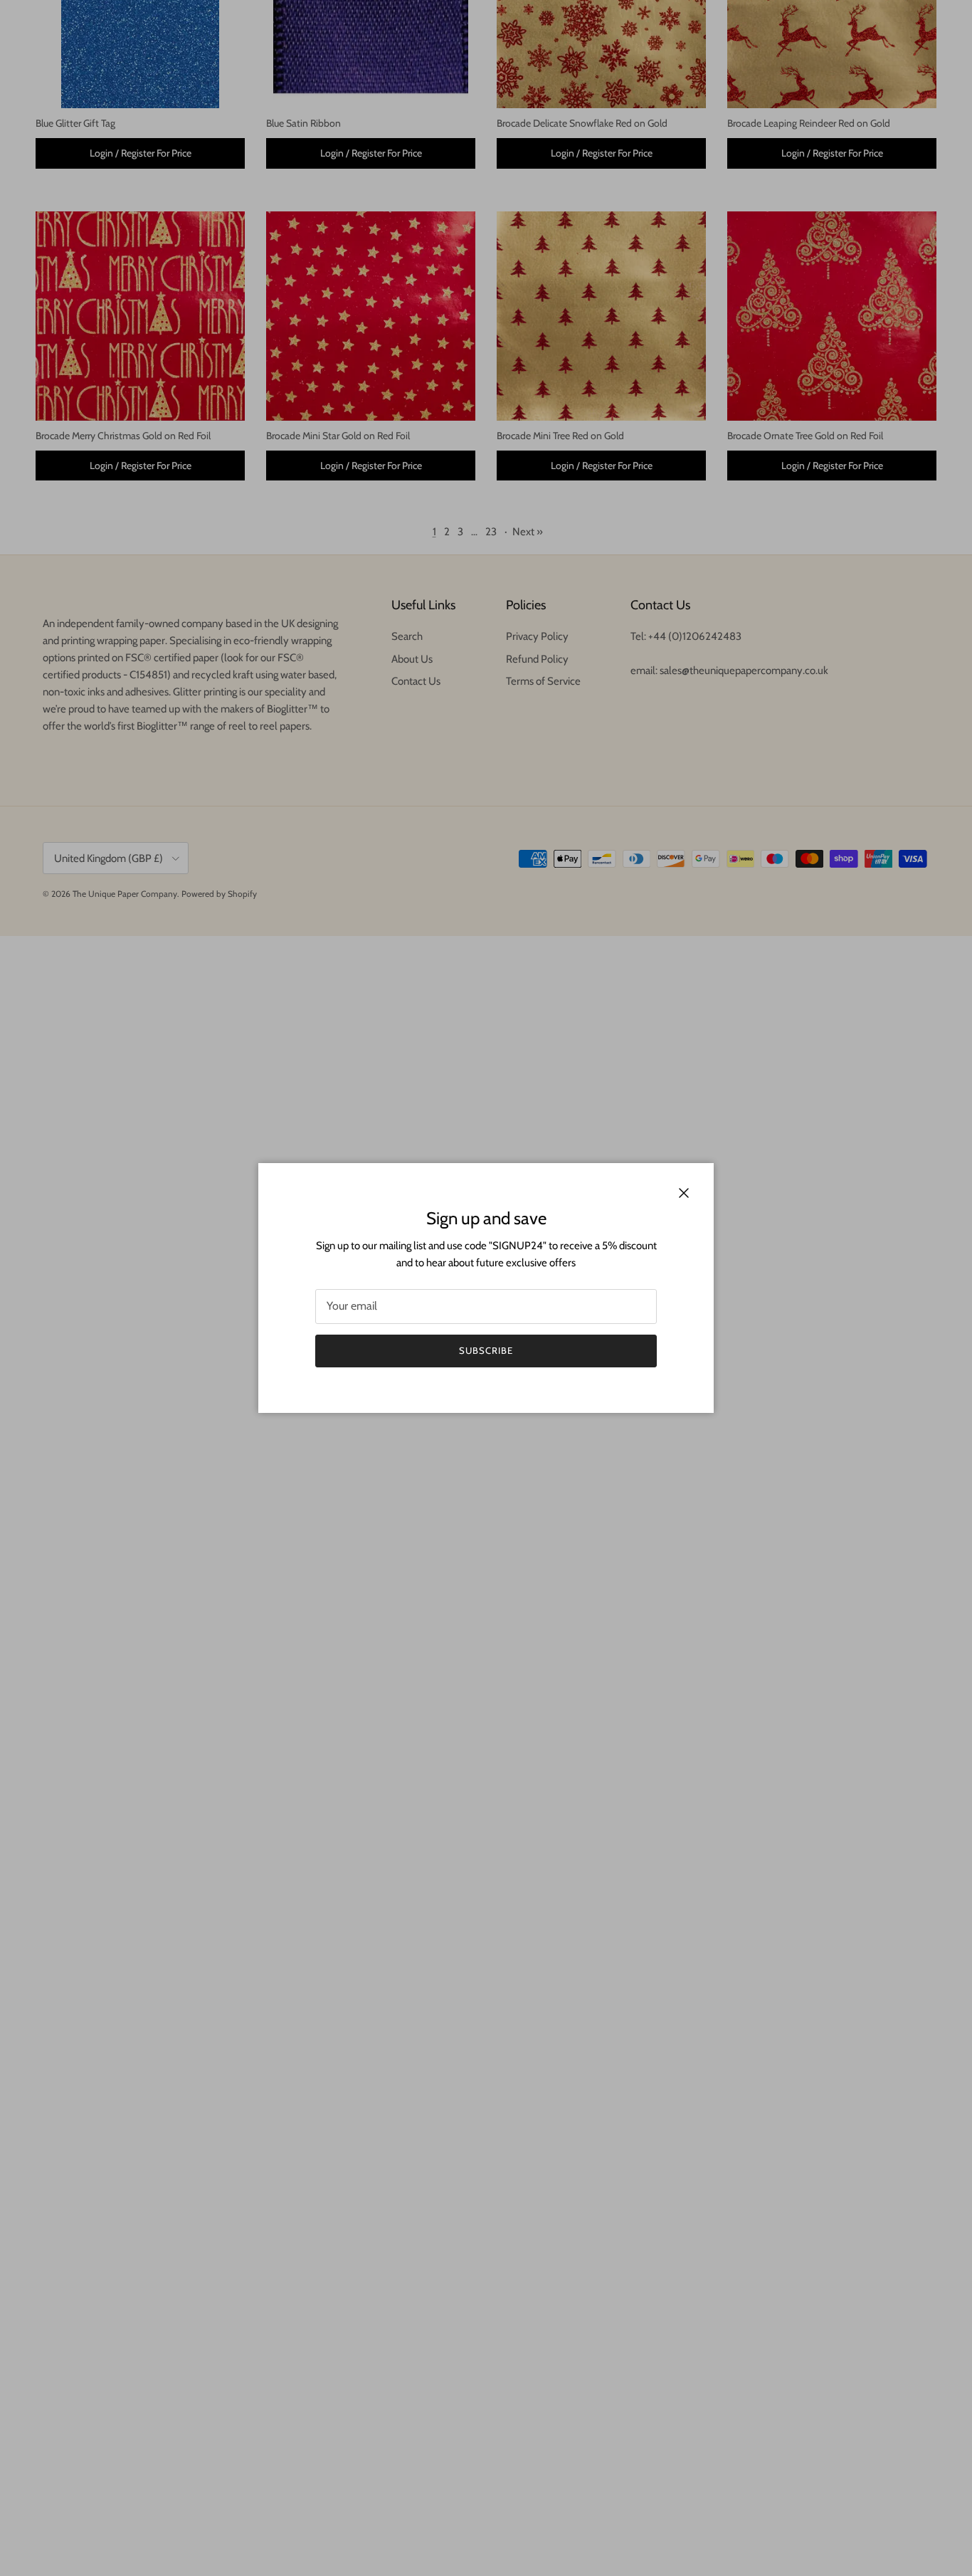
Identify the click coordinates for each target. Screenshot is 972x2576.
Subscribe (486, 1350)
